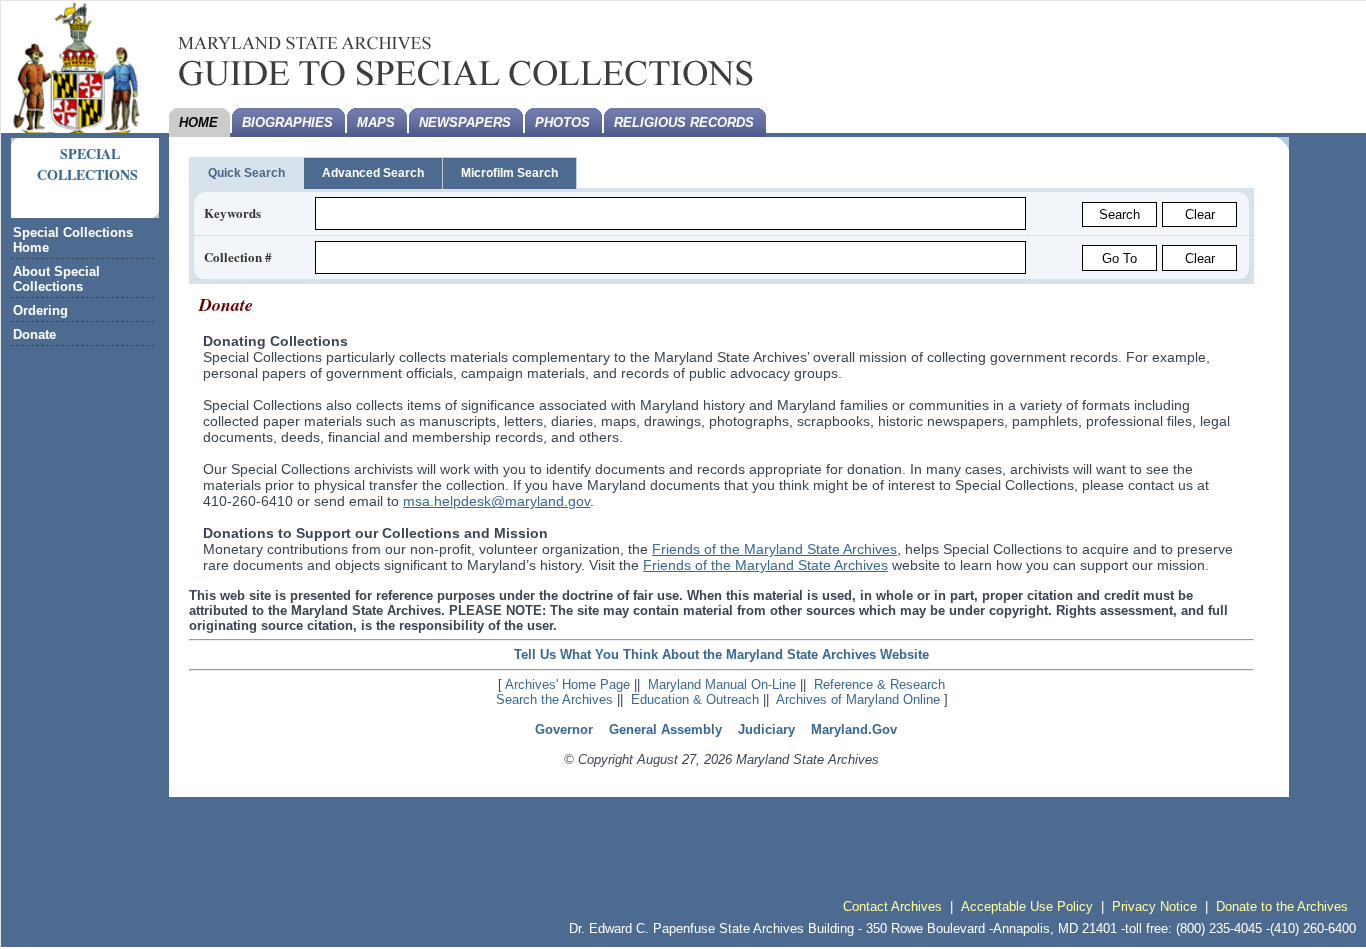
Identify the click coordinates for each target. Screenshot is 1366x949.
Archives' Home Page (567, 684)
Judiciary (766, 729)
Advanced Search (373, 173)
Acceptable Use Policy (1027, 906)
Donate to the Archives (1282, 906)
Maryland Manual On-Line (722, 684)
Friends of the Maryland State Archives (774, 549)
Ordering (40, 310)
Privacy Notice (1154, 906)
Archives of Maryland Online (858, 699)
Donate (34, 334)
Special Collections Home (73, 240)
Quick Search (246, 173)
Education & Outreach (695, 699)
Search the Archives (554, 699)
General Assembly (665, 729)
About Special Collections (56, 279)
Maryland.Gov (854, 729)
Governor (564, 729)
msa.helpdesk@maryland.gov (496, 501)
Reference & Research (879, 684)
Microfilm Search (509, 173)
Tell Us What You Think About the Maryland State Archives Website (721, 654)
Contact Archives (892, 906)
